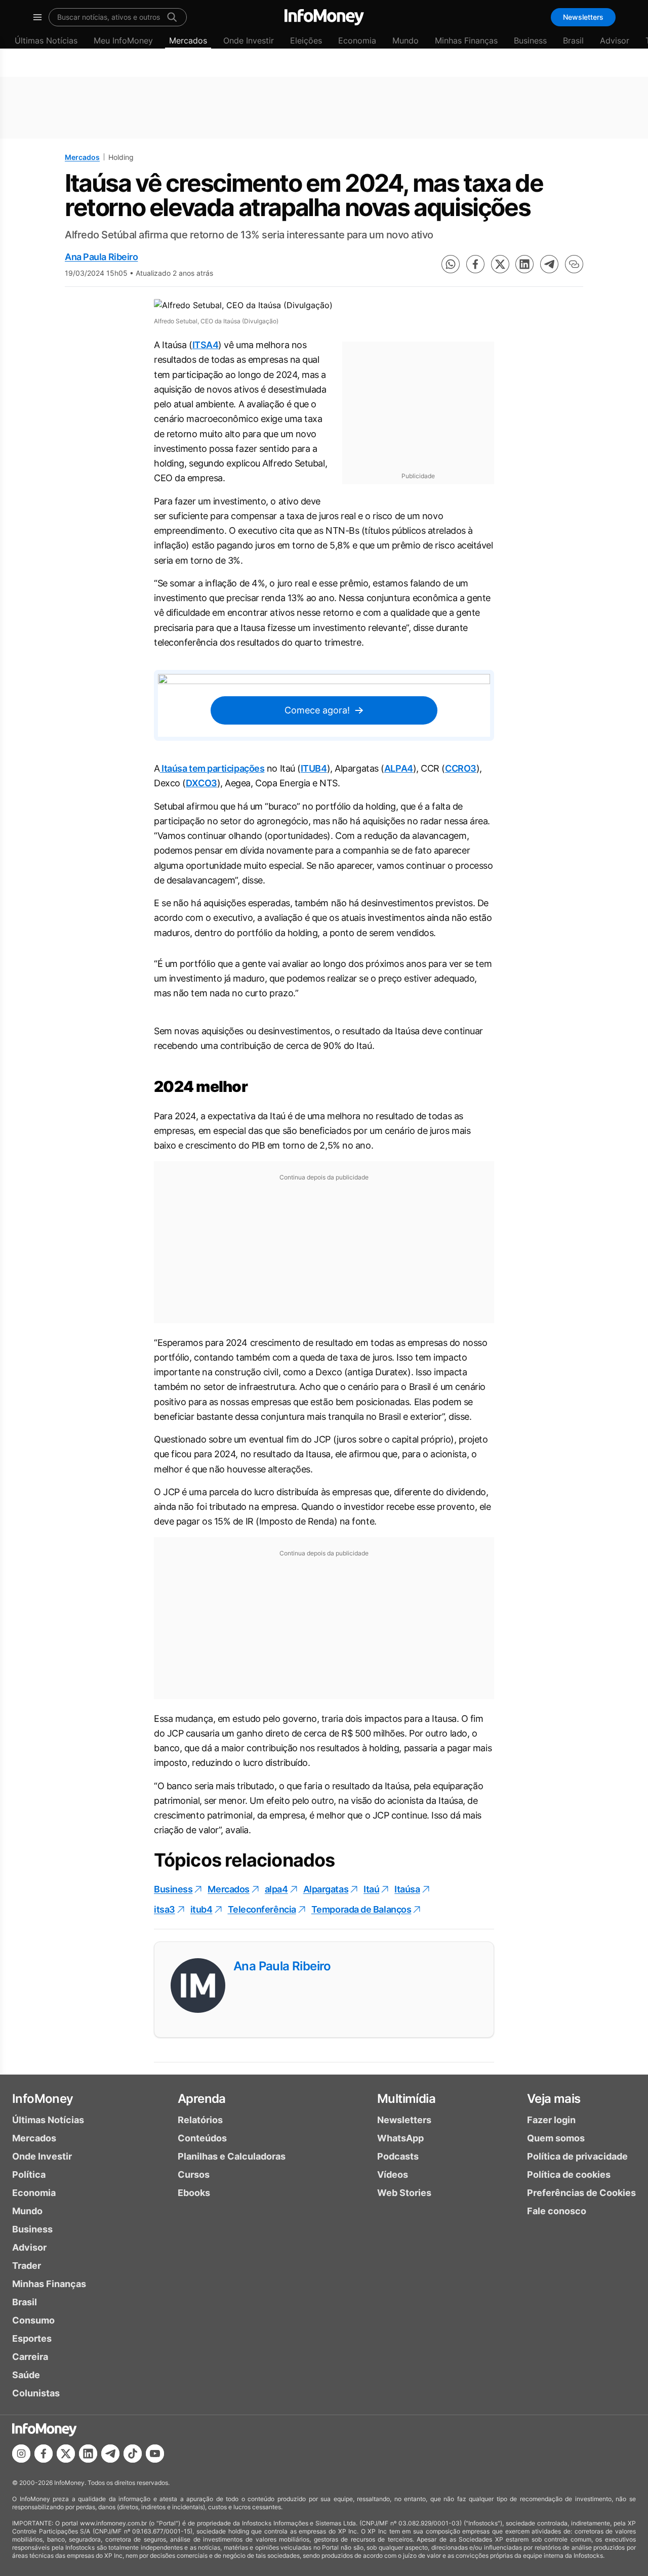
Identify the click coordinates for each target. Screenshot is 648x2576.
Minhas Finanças (466, 40)
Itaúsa (407, 1889)
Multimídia (406, 2099)
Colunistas (36, 2393)
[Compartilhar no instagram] (21, 2454)
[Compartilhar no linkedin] (524, 264)
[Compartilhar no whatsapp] (451, 264)
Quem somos (556, 2138)
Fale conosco (557, 2211)
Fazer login (551, 2120)
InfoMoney (43, 2099)
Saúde (26, 2375)
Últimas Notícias (46, 40)
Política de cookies (569, 2174)
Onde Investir (249, 40)
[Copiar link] (574, 264)
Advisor (615, 40)
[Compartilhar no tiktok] (133, 2454)
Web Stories (404, 2193)
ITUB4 (314, 768)
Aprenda (202, 2099)
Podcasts (398, 2156)
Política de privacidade (577, 2156)
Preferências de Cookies (581, 2193)
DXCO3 (201, 783)
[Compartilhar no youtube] (155, 2454)
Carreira (30, 2357)
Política (29, 2174)
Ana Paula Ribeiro (101, 257)
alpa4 (276, 1889)
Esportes (32, 2338)
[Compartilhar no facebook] (475, 264)
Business (530, 40)
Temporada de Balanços (361, 1909)
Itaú (371, 1889)
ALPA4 (399, 768)
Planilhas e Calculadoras (232, 2156)
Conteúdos (202, 2138)
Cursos (194, 2174)
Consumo (33, 2320)
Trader (27, 2266)
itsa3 (165, 1909)
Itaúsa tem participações (212, 768)
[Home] (324, 17)
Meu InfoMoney (123, 40)
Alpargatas (326, 1889)
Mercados (188, 40)
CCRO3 (461, 768)
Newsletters (583, 17)
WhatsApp (400, 2138)
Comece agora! (317, 710)
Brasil (573, 40)
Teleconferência (262, 1909)
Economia (357, 40)
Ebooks (194, 2193)
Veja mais (554, 2099)
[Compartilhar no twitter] (500, 264)
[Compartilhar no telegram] (549, 264)
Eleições (306, 40)
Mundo (406, 40)
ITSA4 (206, 345)
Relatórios (200, 2120)
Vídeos (393, 2174)
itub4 (201, 1909)
